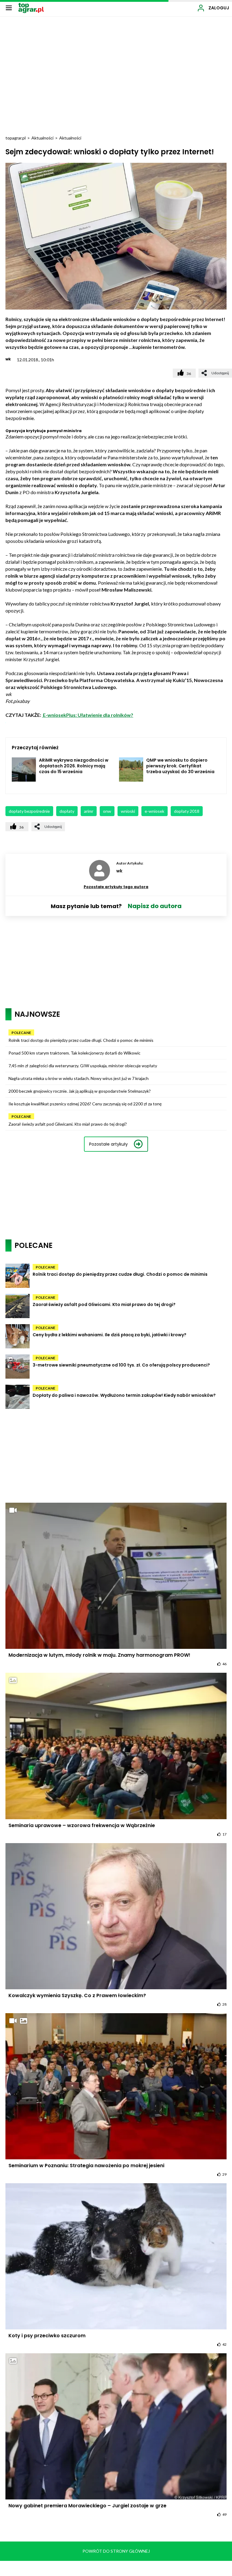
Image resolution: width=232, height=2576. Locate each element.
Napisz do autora (155, 906)
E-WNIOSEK (155, 811)
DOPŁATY (67, 811)
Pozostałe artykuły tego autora (116, 887)
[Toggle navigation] (9, 8)
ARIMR (89, 811)
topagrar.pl (16, 138)
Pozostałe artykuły (108, 1144)
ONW (107, 811)
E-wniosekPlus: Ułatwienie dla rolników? (88, 715)
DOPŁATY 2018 (187, 811)
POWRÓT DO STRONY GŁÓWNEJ (116, 2551)
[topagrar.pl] (31, 7)
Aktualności (42, 138)
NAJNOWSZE (37, 1014)
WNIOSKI (128, 811)
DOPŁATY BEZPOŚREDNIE (29, 811)
